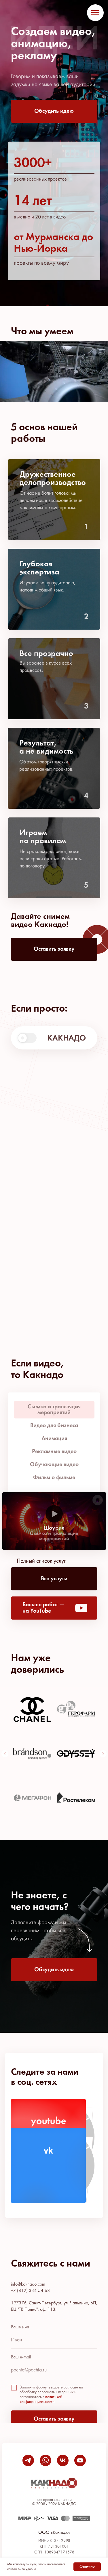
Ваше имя (20, 2327)
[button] (54, 111)
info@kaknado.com (28, 2284)
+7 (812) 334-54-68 (30, 2291)
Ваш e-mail (21, 2357)
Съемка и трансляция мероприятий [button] (54, 1536)
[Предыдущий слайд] (5, 1754)
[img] (48, 2165)
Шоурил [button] (54, 1528)
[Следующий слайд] (103, 1754)
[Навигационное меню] (95, 13)
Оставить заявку (54, 2419)
